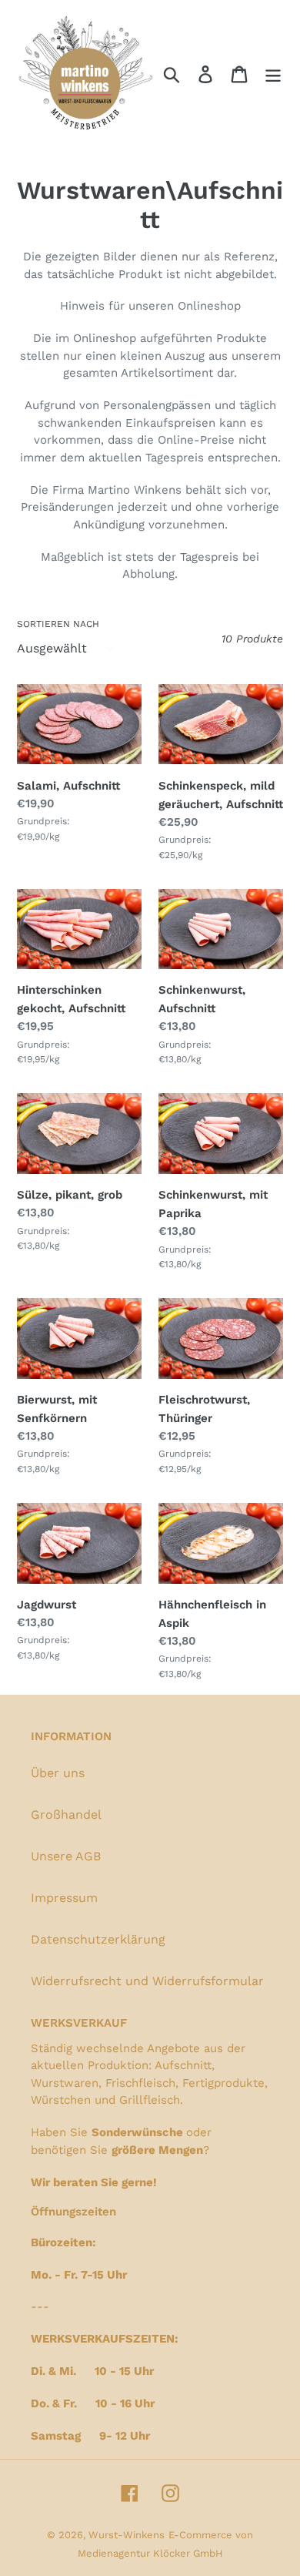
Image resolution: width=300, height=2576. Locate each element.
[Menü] (273, 74)
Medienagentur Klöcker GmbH (150, 2553)
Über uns (58, 1773)
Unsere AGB (66, 1856)
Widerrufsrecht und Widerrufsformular (147, 1981)
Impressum (64, 1898)
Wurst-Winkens (127, 2535)
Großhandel (66, 1815)
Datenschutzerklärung (98, 1939)
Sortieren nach (58, 624)
